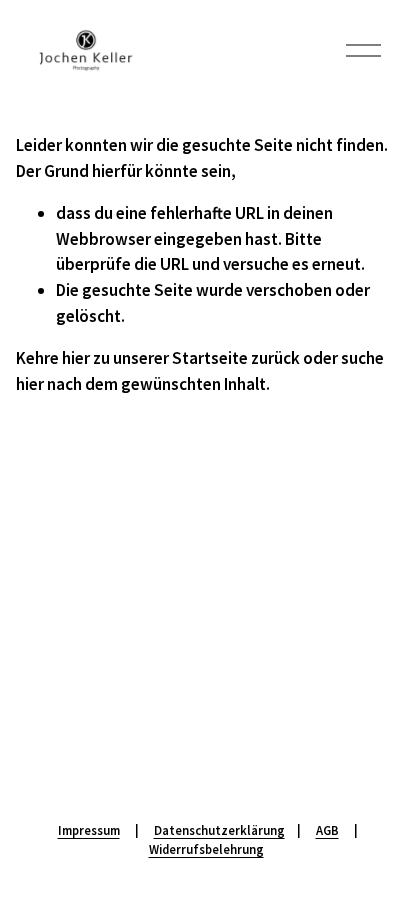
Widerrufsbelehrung (206, 849)
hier (76, 358)
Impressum (89, 830)
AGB (327, 830)
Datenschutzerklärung (219, 830)
